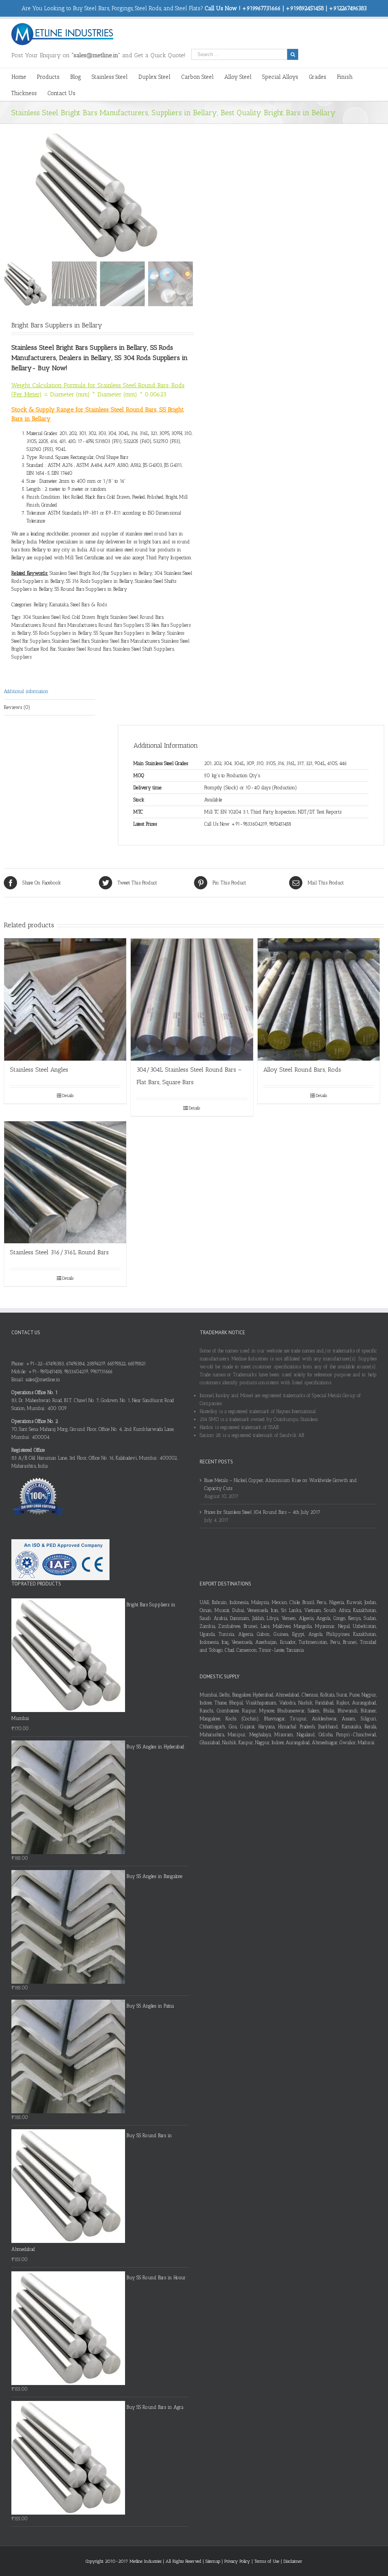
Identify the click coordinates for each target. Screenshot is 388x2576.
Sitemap (213, 2561)
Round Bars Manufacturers (70, 625)
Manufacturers (26, 625)
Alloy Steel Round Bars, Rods (302, 1070)
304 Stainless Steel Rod (46, 617)
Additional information (26, 691)
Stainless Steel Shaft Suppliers (143, 649)
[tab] (49, 692)
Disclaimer (293, 2561)
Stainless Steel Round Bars (84, 649)
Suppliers (21, 657)
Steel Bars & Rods (89, 605)
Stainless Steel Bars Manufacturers (125, 641)
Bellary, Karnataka (51, 605)
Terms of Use (268, 2561)
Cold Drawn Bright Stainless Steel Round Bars (118, 617)
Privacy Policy (238, 2561)
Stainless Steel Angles (39, 1070)
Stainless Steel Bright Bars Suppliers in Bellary (79, 347)
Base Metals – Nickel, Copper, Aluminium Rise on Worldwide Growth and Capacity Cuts (281, 1484)
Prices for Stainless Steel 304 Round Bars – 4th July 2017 (262, 1512)
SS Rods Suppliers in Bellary (62, 633)
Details (68, 1096)
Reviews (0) (17, 707)
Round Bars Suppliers (121, 625)
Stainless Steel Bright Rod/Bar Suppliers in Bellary (101, 573)
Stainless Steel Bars (71, 641)
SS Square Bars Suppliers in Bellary (129, 633)
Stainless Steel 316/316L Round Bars (59, 1252)
